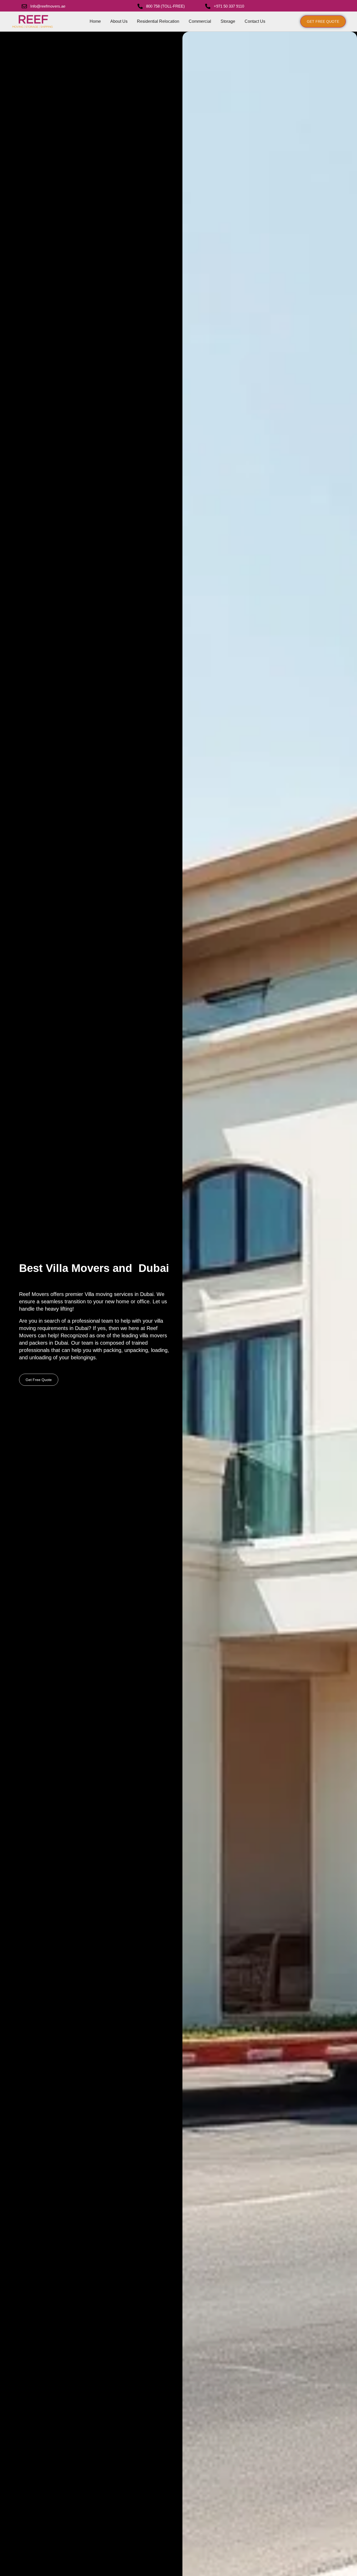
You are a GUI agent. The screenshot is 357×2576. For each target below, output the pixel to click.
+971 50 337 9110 (229, 6)
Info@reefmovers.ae (48, 6)
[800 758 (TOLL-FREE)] (140, 6)
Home (95, 21)
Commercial (200, 21)
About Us (119, 21)
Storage (228, 21)
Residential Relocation (158, 21)
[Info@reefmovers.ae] (24, 6)
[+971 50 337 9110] (208, 6)
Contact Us (255, 21)
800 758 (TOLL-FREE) (165, 6)
